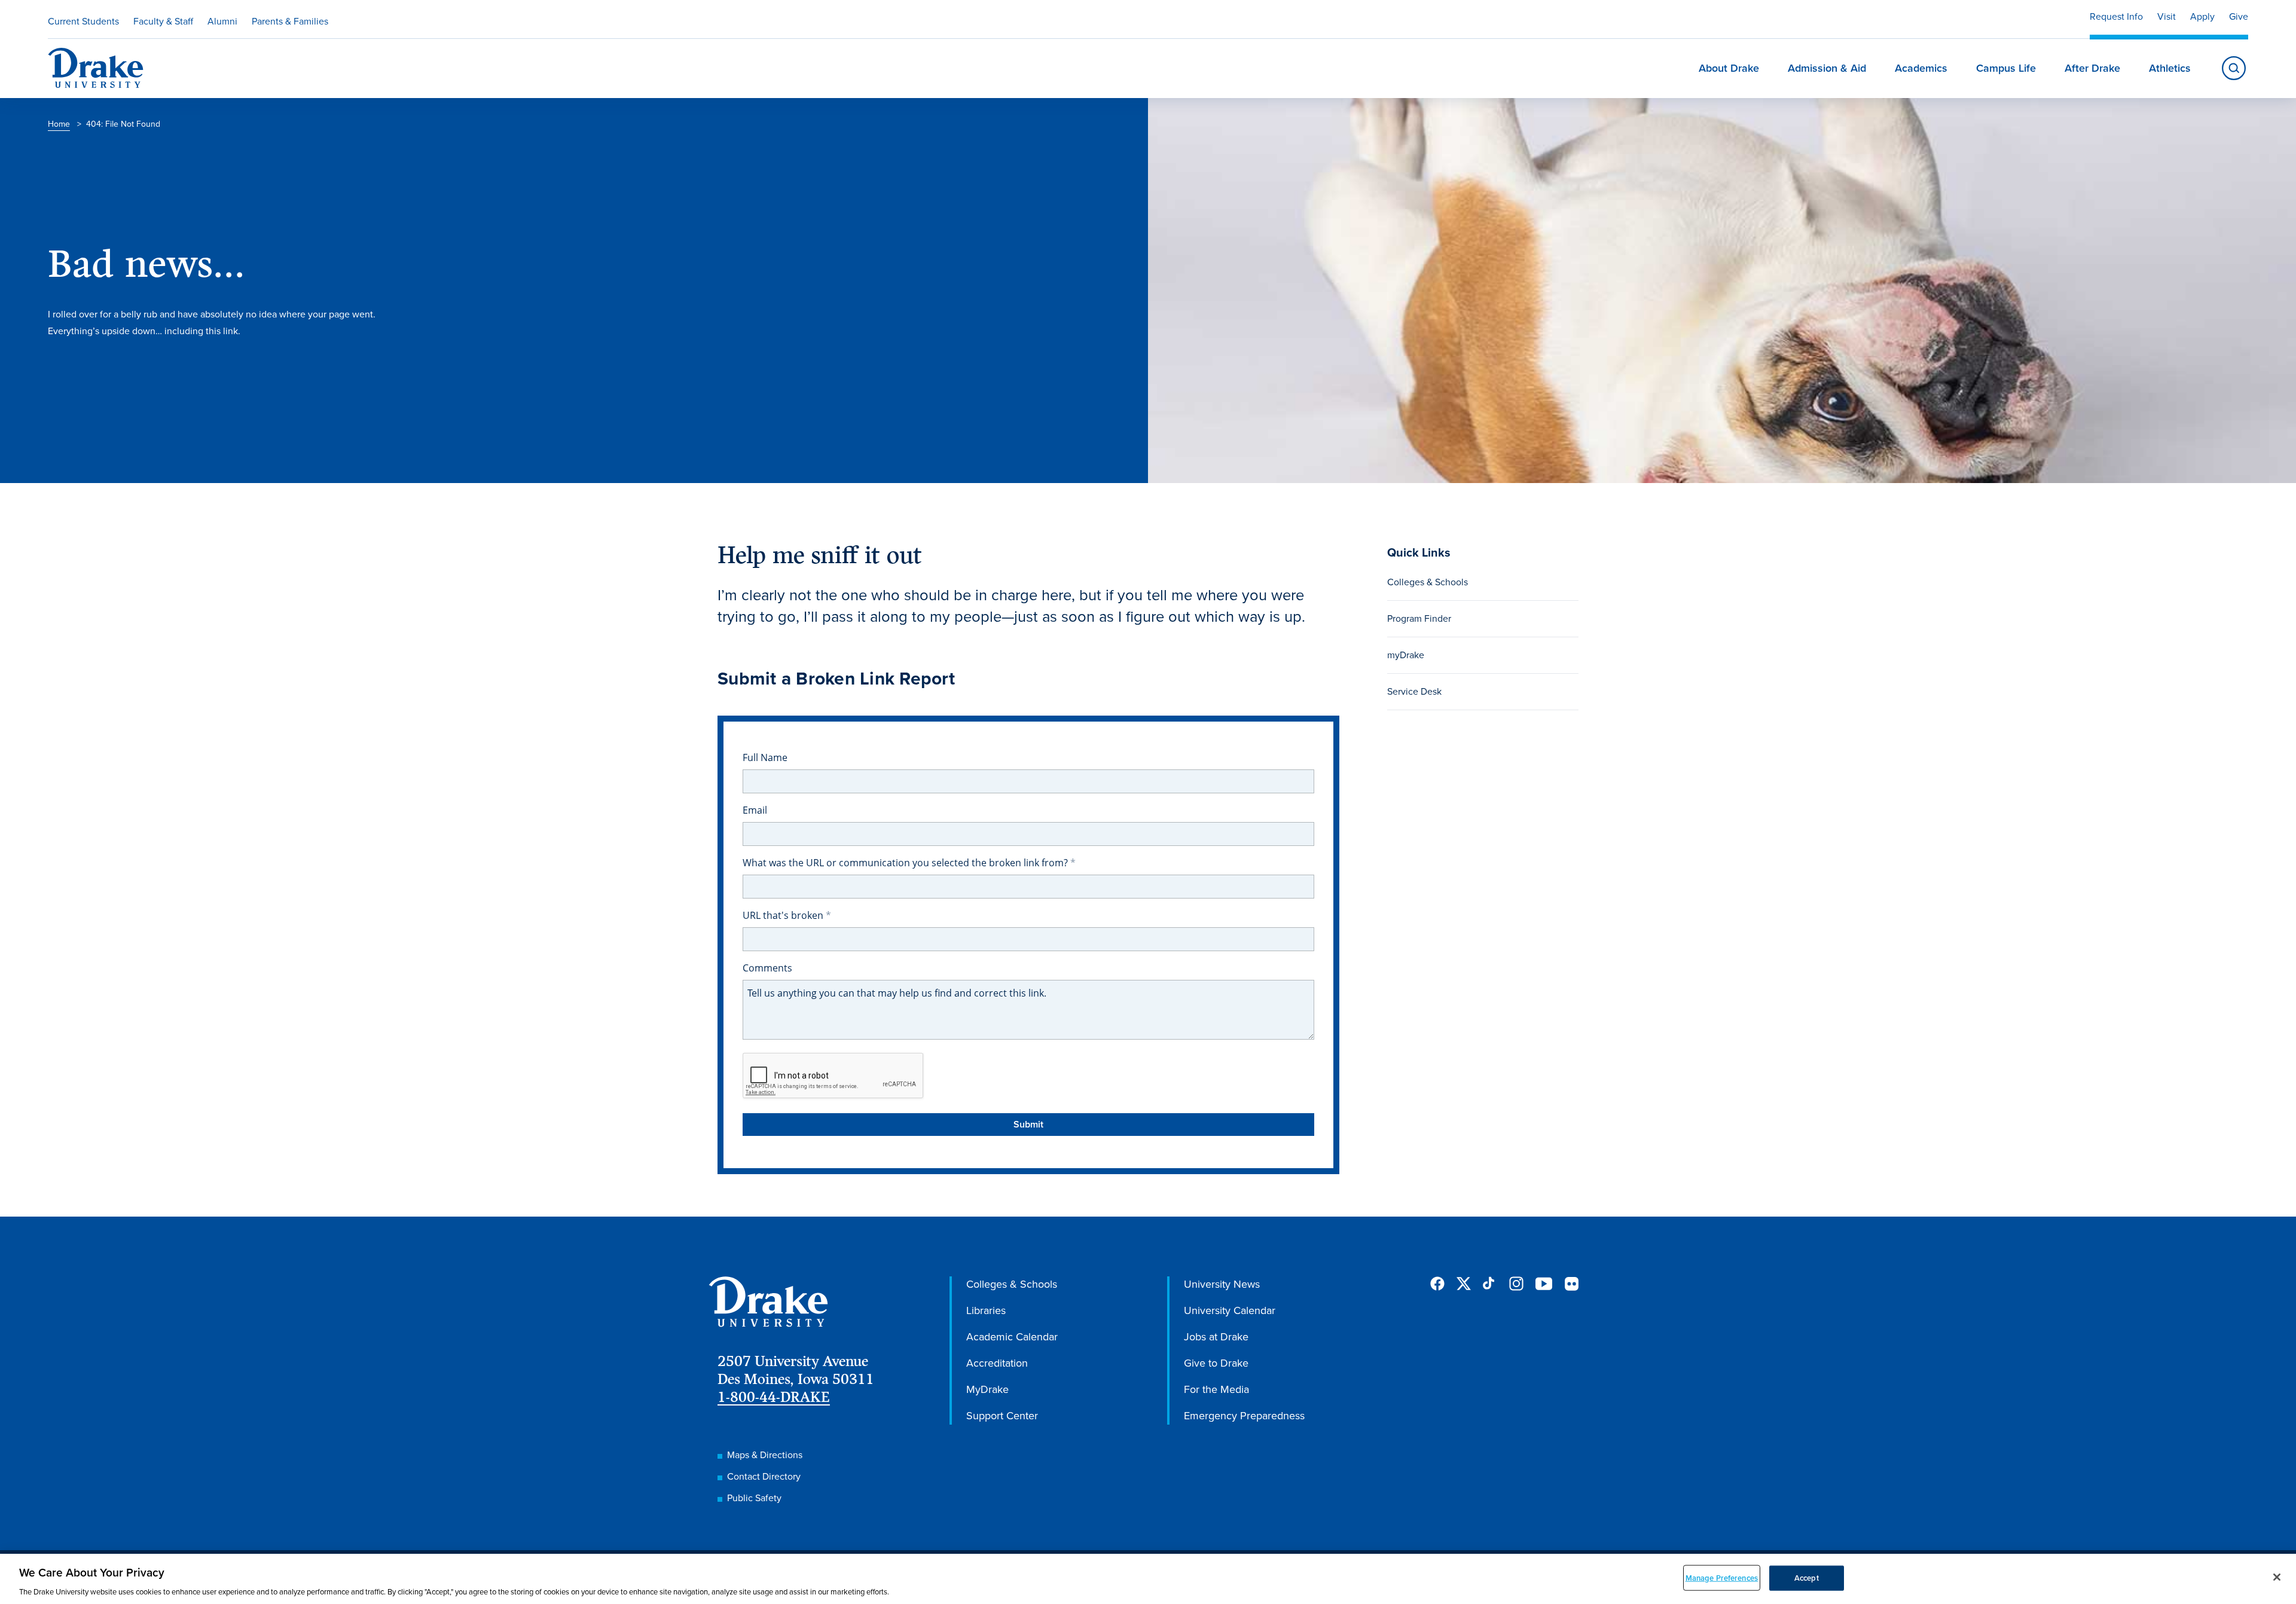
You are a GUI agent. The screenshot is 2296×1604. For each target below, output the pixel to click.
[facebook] (1437, 1284)
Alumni (222, 21)
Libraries (986, 1310)
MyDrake (987, 1389)
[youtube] (1544, 1284)
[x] (1464, 1284)
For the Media (1216, 1389)
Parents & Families (290, 21)
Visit (2167, 16)
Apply (2202, 16)
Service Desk (1414, 691)
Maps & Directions (765, 1455)
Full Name (765, 757)
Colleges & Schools (1428, 582)
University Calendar (1230, 1310)
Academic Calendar (1012, 1337)
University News (1222, 1284)
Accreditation (997, 1363)
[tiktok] (1490, 1284)
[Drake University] (96, 68)
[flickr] (1571, 1284)
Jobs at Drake (1216, 1337)
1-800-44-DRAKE (774, 1397)
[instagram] (1516, 1284)
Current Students (83, 21)
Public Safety (754, 1498)
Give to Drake (1216, 1363)
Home (59, 124)
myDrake (1406, 655)
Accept (1807, 1577)
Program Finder (1419, 618)
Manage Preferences (1722, 1577)
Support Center (1002, 1416)
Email (755, 810)
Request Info (2116, 16)
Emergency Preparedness (1244, 1416)
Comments (767, 968)
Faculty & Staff (163, 21)
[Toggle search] (2234, 68)
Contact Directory (764, 1476)
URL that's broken (784, 915)
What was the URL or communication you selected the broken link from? (906, 863)
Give (2239, 16)
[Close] (2277, 1577)
